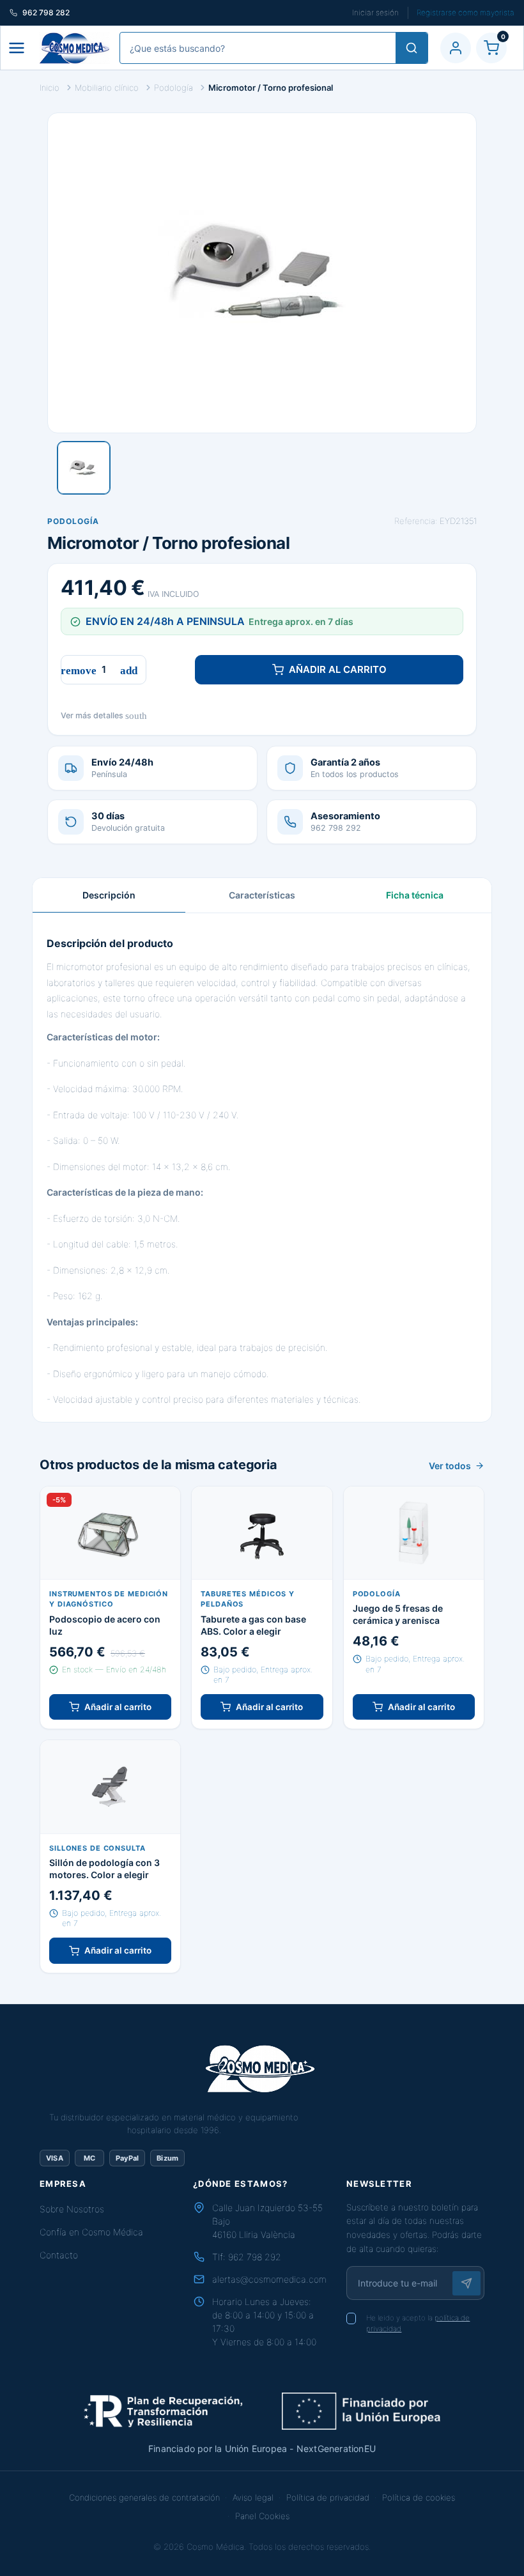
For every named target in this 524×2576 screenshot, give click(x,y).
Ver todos (450, 1466)
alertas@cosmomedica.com (269, 2279)
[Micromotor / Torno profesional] (84, 468)
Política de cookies (419, 2497)
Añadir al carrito (338, 669)
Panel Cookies (262, 2516)
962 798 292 (255, 2257)
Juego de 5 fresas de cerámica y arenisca (398, 1614)
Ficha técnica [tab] (415, 895)
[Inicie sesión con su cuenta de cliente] (456, 48)
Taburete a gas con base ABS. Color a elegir (253, 1625)
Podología (73, 521)
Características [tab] (262, 895)
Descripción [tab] (109, 895)
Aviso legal (253, 2497)
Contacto (59, 2255)
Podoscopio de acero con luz (105, 1625)
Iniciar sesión (375, 12)
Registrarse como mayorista (466, 12)
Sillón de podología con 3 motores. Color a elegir (104, 1869)
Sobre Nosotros (72, 2209)
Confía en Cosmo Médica (91, 2232)
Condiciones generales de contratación (144, 2497)
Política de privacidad (328, 2497)
